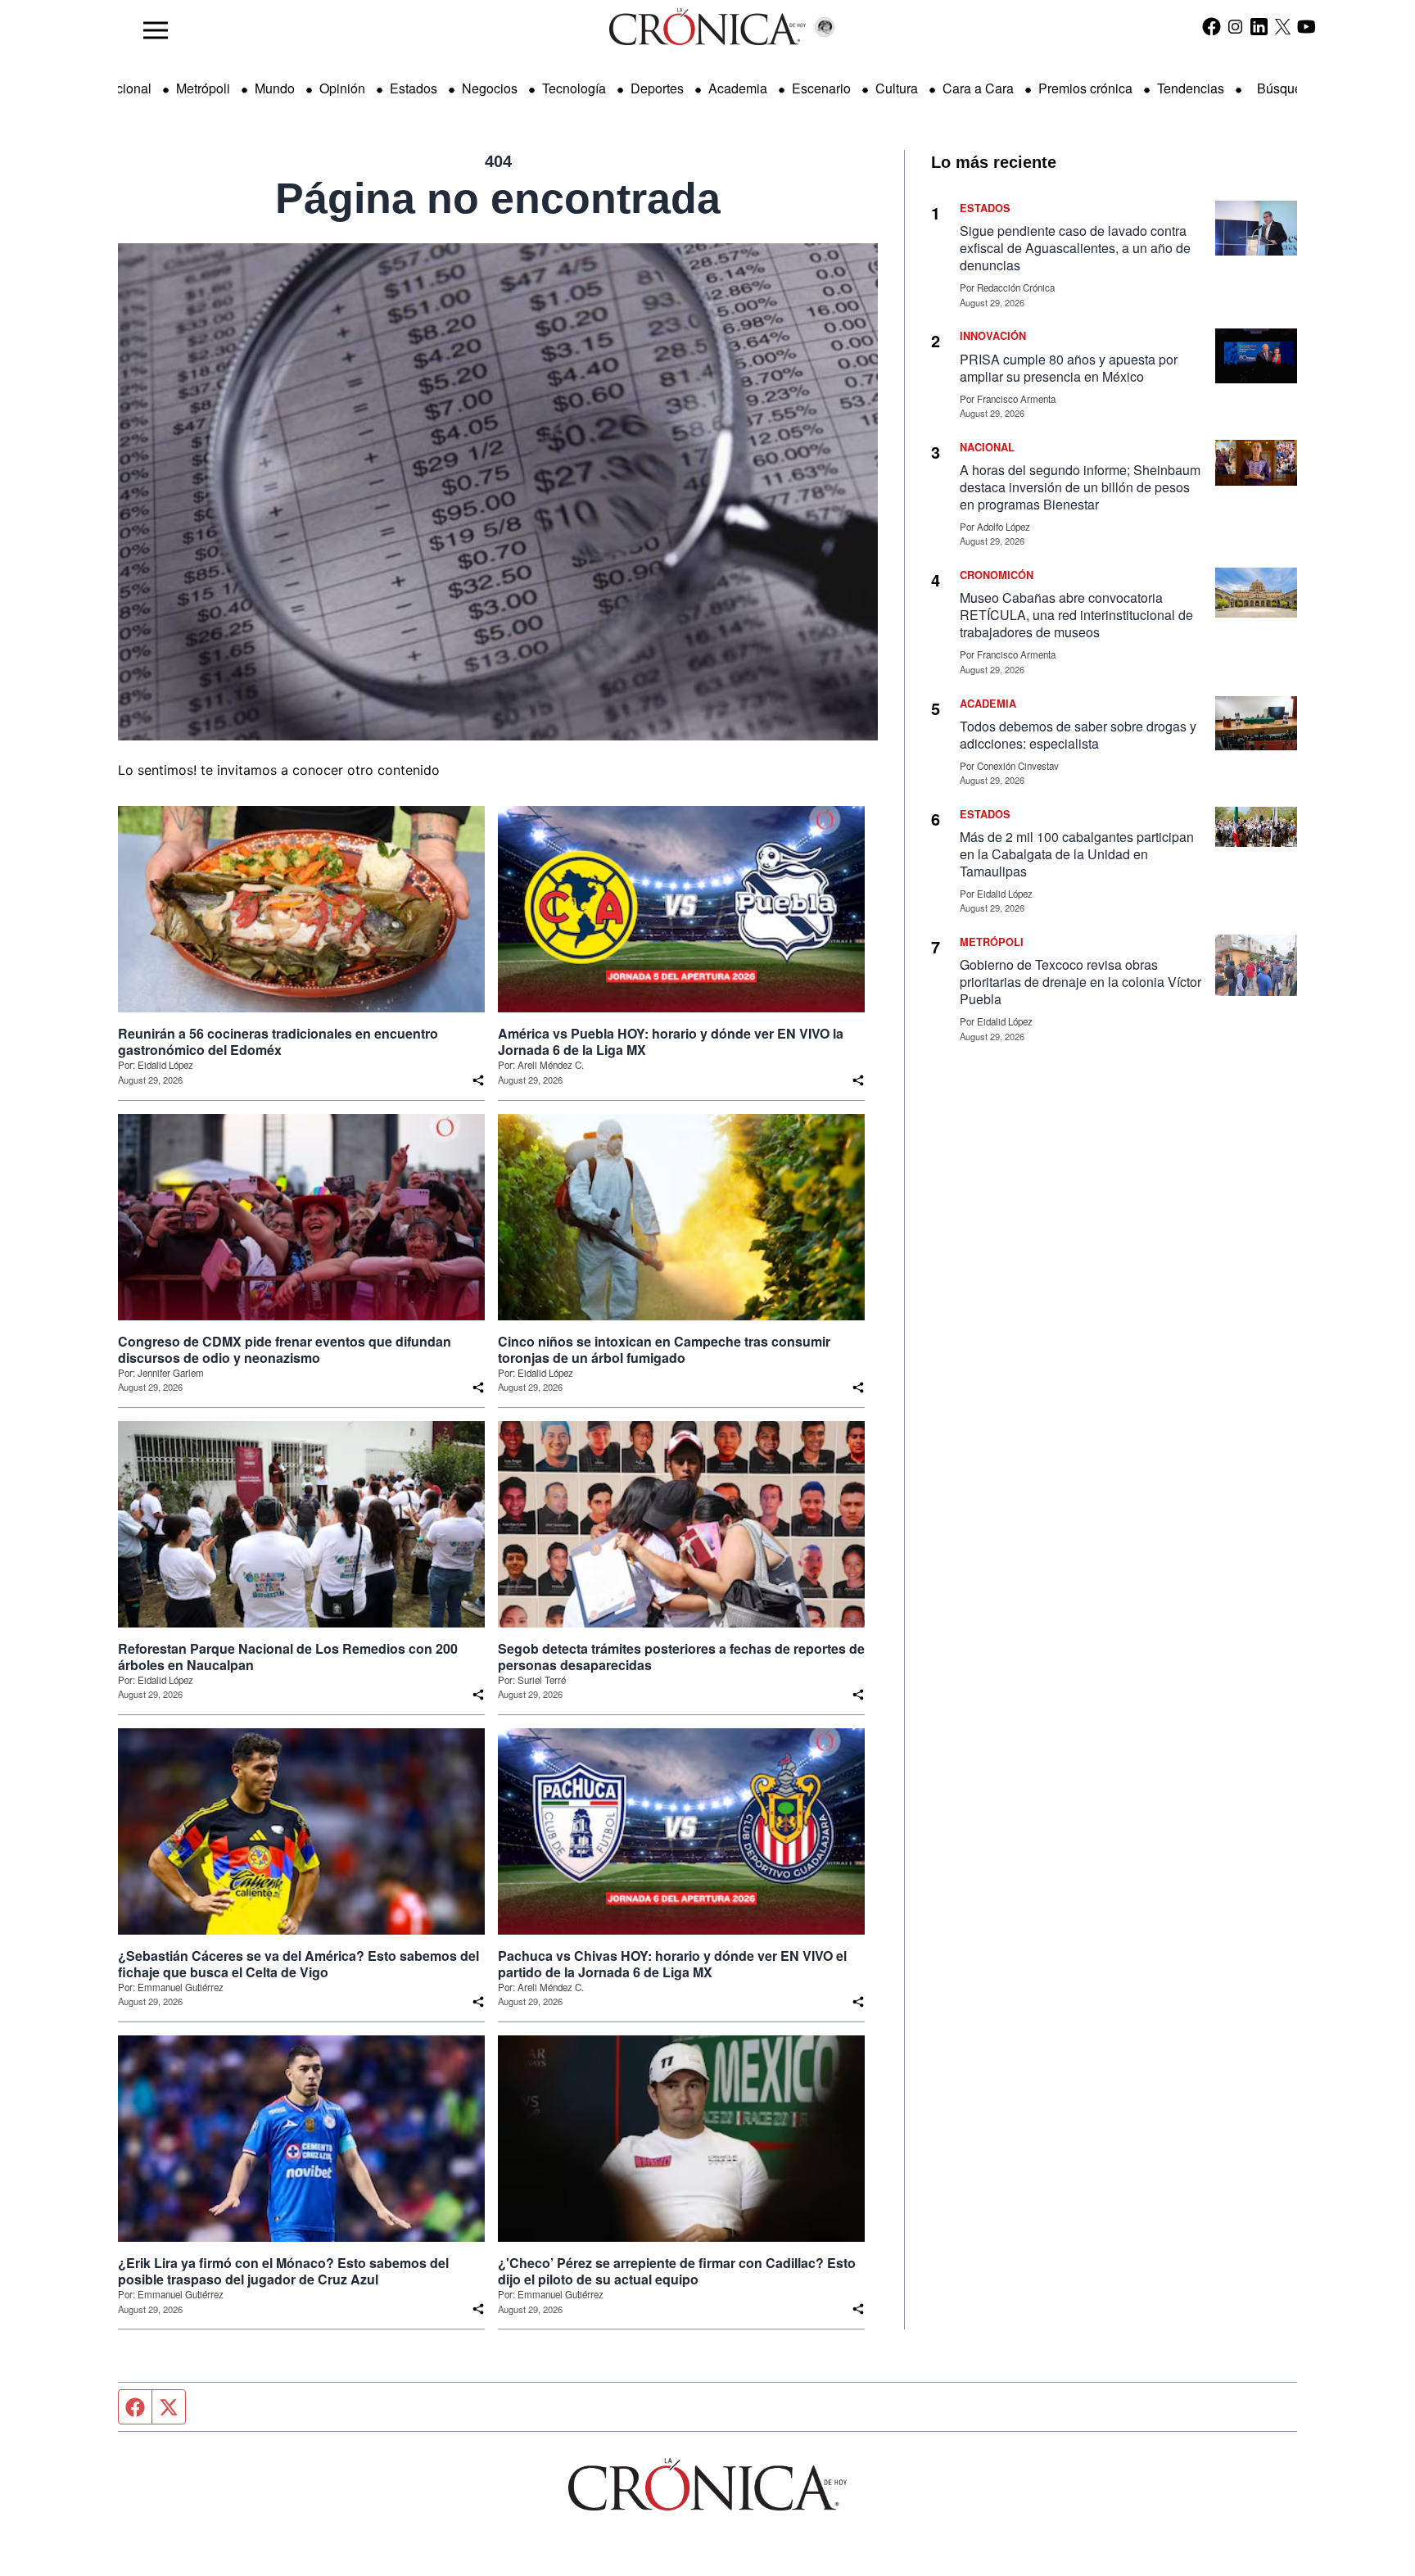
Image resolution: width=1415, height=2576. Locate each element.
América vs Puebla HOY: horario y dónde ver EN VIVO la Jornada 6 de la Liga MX (671, 1042)
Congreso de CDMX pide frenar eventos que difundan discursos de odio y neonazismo (285, 1350)
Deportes (657, 88)
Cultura (897, 88)
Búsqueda (1287, 88)
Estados (414, 88)
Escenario (821, 88)
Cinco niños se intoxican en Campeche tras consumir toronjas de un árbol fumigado (664, 1350)
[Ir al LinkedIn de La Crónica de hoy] (1259, 26)
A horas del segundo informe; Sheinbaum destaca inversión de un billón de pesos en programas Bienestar (1080, 487)
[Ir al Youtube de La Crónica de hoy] (1307, 26)
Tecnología (574, 88)
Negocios (490, 88)
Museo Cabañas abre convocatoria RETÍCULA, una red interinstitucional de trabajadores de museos (1076, 615)
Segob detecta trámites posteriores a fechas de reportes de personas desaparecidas (681, 1657)
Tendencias (1191, 88)
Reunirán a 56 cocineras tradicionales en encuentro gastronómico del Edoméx (278, 1042)
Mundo (275, 88)
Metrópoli (203, 88)
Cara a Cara (978, 88)
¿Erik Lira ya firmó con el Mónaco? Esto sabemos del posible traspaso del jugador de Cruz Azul (283, 2271)
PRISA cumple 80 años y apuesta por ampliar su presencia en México (1069, 368)
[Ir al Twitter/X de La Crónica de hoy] (1283, 26)
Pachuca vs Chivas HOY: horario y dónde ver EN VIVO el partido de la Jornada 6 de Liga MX (672, 1964)
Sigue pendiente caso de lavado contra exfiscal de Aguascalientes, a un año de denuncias (1075, 248)
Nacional (125, 88)
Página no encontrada (498, 198)
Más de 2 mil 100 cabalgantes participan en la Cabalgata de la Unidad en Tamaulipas (1077, 854)
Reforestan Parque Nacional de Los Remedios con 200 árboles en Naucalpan (288, 1657)
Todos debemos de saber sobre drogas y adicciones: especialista (1078, 735)
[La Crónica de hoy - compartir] (478, 1080)
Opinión (342, 88)
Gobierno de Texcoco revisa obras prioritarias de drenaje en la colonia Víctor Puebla (1080, 982)
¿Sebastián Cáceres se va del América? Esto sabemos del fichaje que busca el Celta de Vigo (298, 1964)
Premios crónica (1085, 88)
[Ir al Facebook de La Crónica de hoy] (1212, 26)
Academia (738, 88)
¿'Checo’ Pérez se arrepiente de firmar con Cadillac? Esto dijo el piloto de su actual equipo (677, 2271)
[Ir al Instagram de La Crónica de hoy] (1235, 26)
